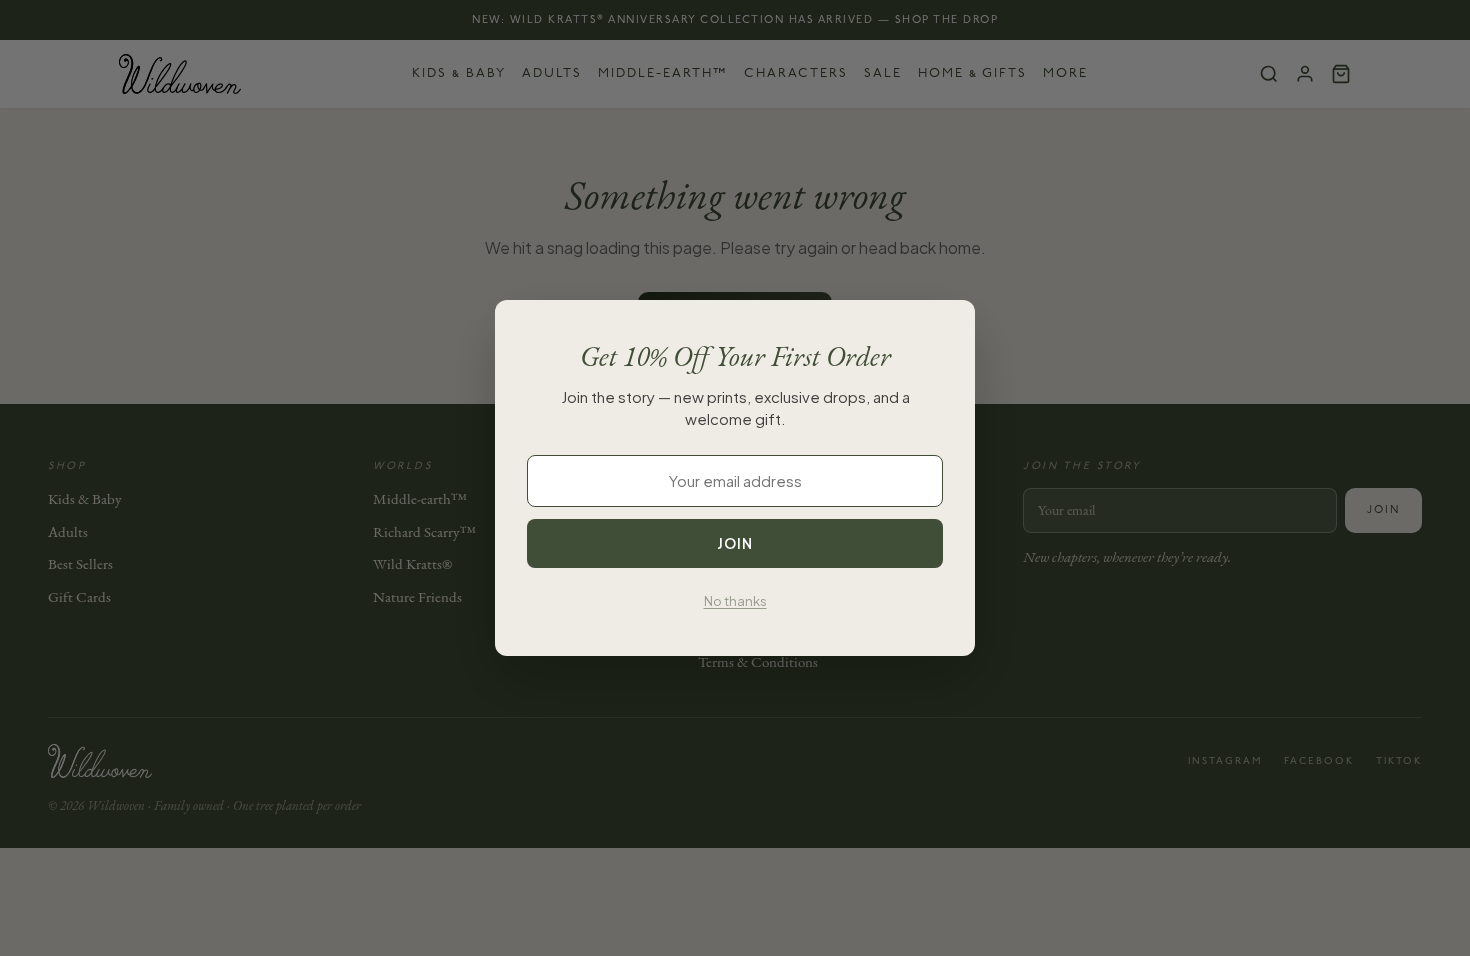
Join (735, 543)
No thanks (735, 601)
